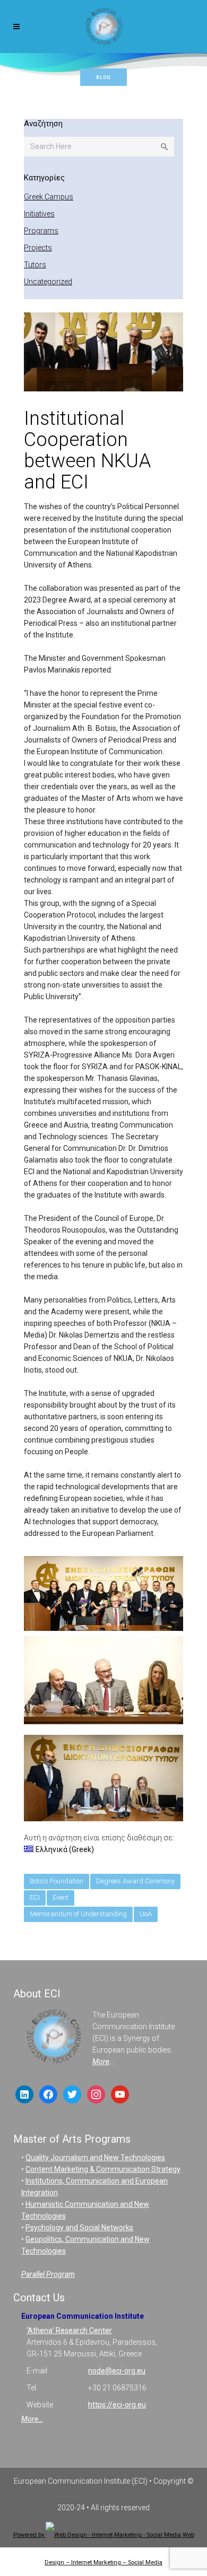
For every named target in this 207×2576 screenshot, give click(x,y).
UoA (146, 1914)
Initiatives (39, 214)
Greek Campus (49, 197)
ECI (35, 1897)
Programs (41, 231)
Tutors (35, 265)
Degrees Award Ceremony (135, 1881)
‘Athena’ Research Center (69, 2330)
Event (61, 1897)
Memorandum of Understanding (78, 1914)
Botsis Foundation (57, 1881)
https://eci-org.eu (117, 2405)
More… (32, 2419)
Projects (38, 248)
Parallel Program (48, 2274)
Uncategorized (48, 282)
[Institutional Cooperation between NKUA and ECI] (103, 353)
